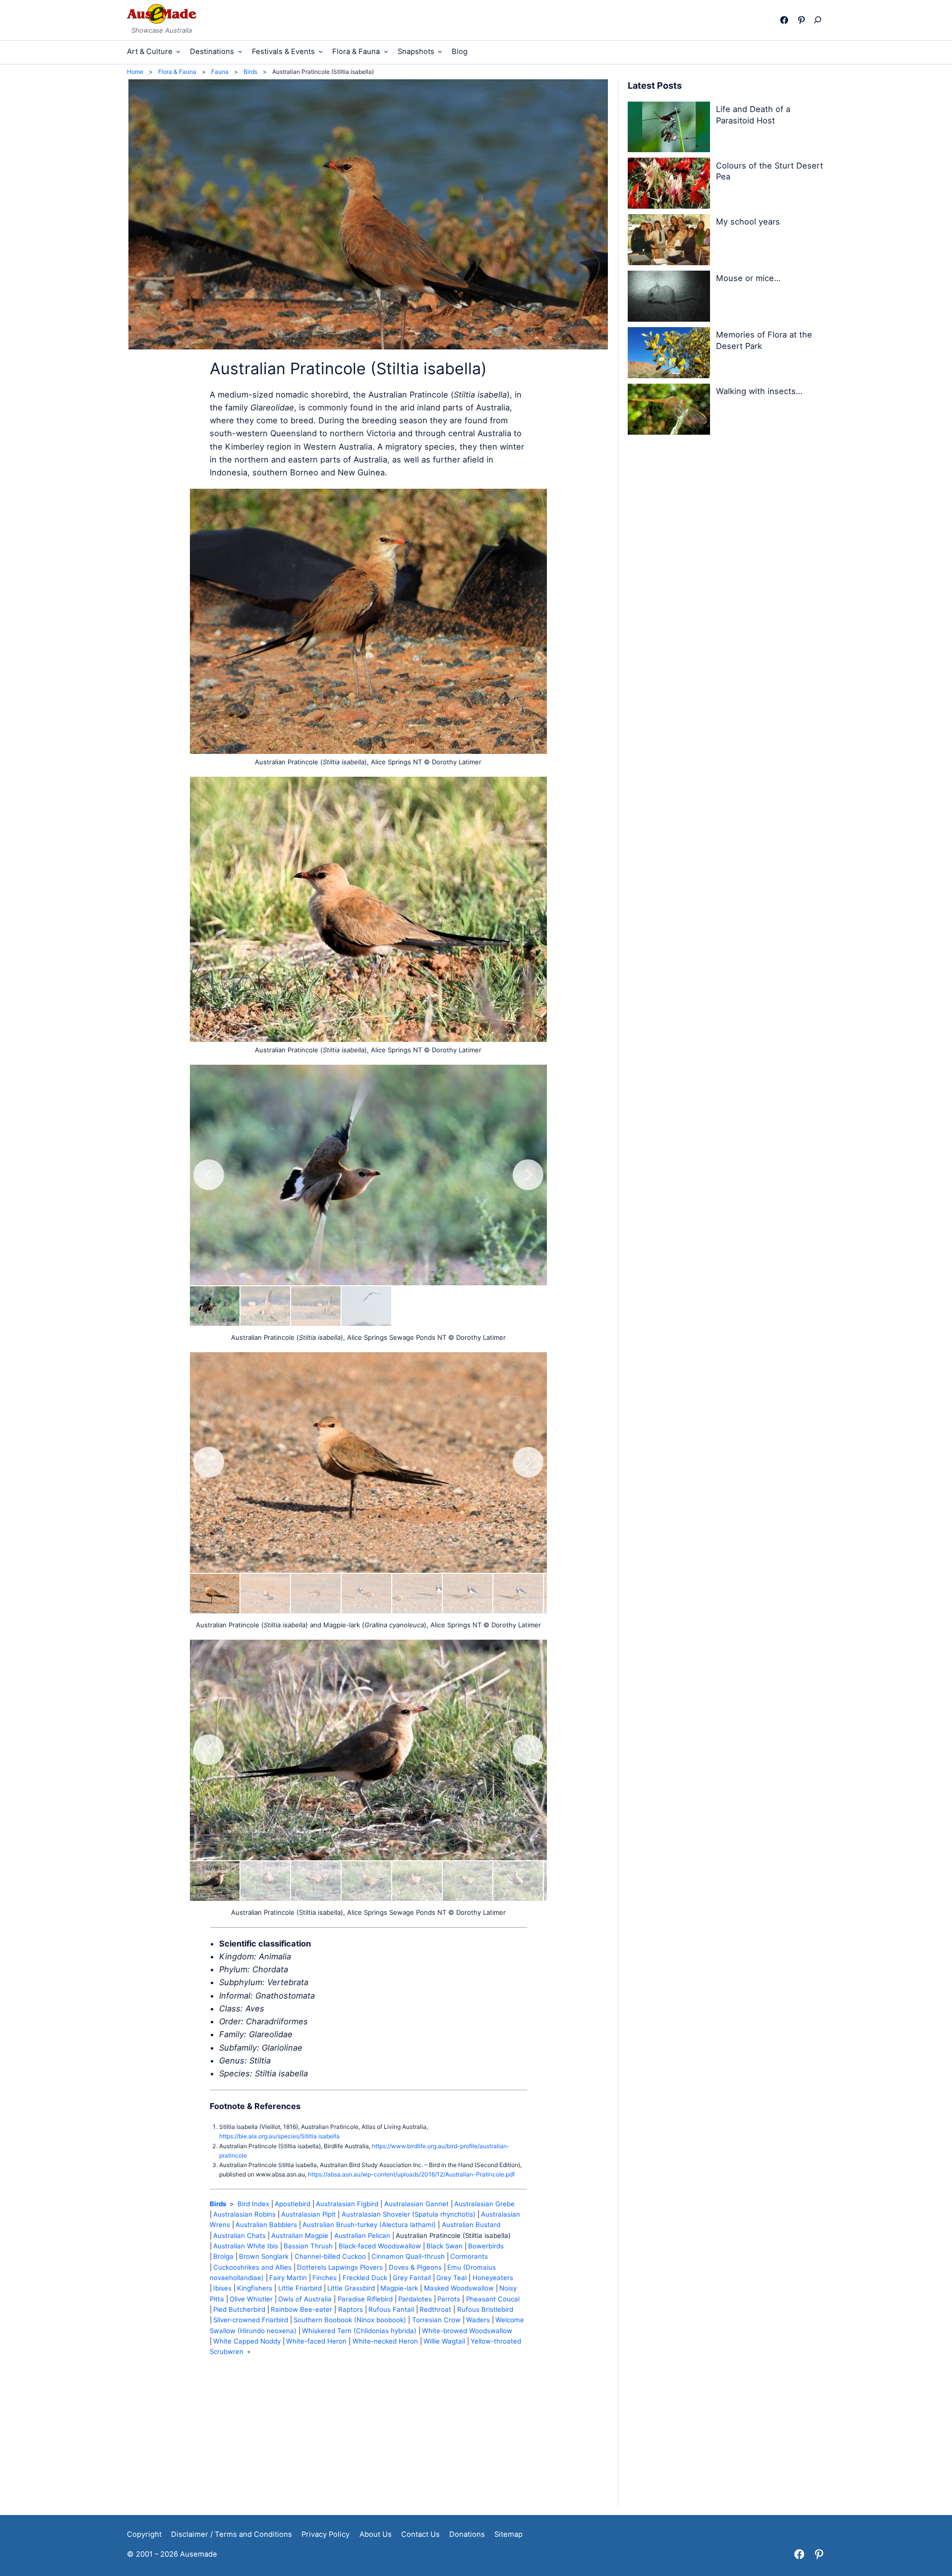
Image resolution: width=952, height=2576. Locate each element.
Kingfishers (255, 2288)
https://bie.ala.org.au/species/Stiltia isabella (279, 2136)
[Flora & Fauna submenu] (386, 51)
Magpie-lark (399, 2288)
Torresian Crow (436, 2320)
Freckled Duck (365, 2278)
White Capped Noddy (247, 2341)
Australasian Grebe (484, 2204)
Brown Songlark (264, 2256)
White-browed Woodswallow (467, 2331)
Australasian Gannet (416, 2204)
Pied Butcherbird (239, 2309)
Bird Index (253, 2204)
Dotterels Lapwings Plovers (340, 2267)
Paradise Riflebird (365, 2299)
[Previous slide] (209, 1175)
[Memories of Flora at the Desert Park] (669, 354)
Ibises (222, 2288)
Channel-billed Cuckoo (330, 2256)
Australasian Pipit (308, 2214)
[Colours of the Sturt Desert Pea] (669, 185)
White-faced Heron (316, 2341)
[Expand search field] (820, 20)
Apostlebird (293, 2204)
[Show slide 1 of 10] (215, 1594)
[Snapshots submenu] (440, 51)
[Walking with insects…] (669, 411)
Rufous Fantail (391, 2309)
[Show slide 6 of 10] (468, 1594)
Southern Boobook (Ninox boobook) (350, 2320)
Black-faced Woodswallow (380, 2246)
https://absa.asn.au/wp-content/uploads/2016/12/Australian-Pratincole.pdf (411, 2174)
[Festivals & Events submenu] (321, 51)
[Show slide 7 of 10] (518, 1594)
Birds (218, 2204)
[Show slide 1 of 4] (215, 1306)
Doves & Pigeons (415, 2267)
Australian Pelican (362, 2235)
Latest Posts (655, 86)
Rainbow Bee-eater (301, 2309)
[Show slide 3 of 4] (316, 1306)
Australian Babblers (266, 2225)
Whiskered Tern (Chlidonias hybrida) (359, 2331)
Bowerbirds (486, 2246)
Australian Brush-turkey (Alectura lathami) (369, 2225)
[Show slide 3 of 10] (316, 1594)
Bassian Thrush (308, 2246)
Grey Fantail (412, 2278)
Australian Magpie (300, 2235)
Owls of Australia (305, 2299)
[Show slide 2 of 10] (265, 1594)
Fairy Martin (288, 2278)
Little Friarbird (300, 2288)
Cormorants (469, 2256)
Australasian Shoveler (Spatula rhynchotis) (409, 2214)
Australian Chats (239, 2235)
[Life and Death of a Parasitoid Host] (669, 129)
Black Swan (445, 2246)
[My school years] (669, 241)
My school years (748, 222)
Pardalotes (415, 2299)
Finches (325, 2278)
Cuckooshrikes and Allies (252, 2267)
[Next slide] (528, 1175)
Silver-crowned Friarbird (251, 2320)
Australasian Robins (244, 2214)
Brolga (223, 2256)
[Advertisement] (368, 2436)
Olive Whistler (251, 2299)
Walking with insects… (759, 391)
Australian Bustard (471, 2225)
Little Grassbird (351, 2288)
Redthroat (435, 2309)
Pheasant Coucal (493, 2299)
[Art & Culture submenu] (178, 51)
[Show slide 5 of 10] (417, 1594)
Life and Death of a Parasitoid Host (753, 115)
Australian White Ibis (246, 2246)
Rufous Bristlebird (485, 2309)
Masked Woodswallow (459, 2288)
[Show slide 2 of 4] (265, 1306)
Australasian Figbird (347, 2204)
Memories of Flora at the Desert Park (764, 340)
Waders (478, 2320)
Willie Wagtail (444, 2341)
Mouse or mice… (748, 278)
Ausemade (199, 2554)
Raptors (351, 2309)
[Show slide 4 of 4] (366, 1306)
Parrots (449, 2299)
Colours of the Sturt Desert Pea (770, 171)
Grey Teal (451, 2278)
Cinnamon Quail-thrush (408, 2256)
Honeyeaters (493, 2278)
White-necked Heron (385, 2341)
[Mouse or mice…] (669, 298)
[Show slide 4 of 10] (366, 1594)
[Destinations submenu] (240, 51)
